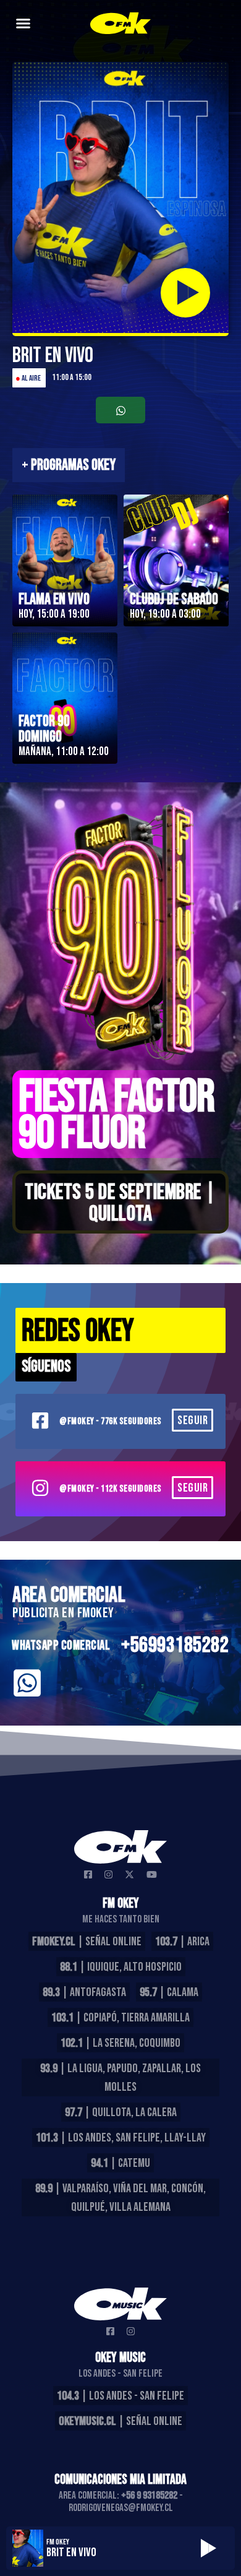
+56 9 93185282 (149, 2496)
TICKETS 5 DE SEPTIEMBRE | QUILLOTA (120, 1203)
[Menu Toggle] (23, 23)
